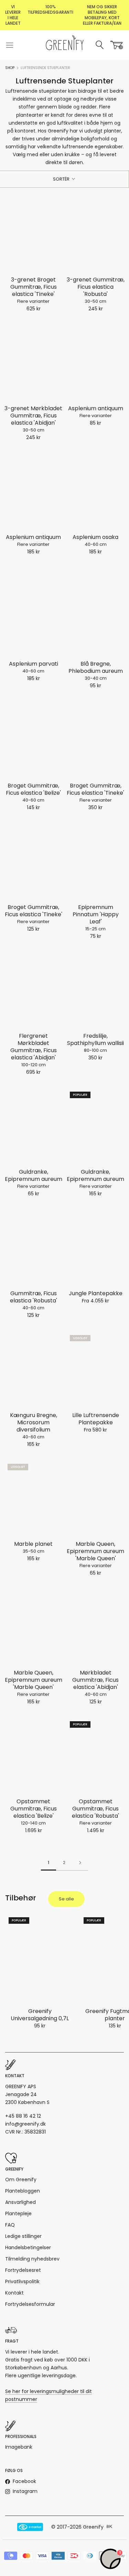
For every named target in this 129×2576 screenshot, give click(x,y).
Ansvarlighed (20, 2202)
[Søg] (100, 45)
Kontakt (14, 2293)
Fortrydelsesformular (30, 2304)
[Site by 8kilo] (109, 2527)
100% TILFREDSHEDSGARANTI (50, 9)
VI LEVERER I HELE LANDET (13, 15)
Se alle (66, 1899)
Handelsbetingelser (28, 2247)
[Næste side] (80, 1863)
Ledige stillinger (23, 2236)
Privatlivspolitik (22, 2281)
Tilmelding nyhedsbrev (32, 2259)
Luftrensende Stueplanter (45, 68)
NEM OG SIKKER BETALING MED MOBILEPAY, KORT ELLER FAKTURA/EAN (102, 15)
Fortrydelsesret (23, 2270)
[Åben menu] (10, 45)
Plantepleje (18, 2213)
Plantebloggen (23, 2191)
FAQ (10, 2225)
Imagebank (19, 2447)
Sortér (62, 179)
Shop (10, 68)
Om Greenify (21, 2180)
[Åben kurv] (117, 45)
